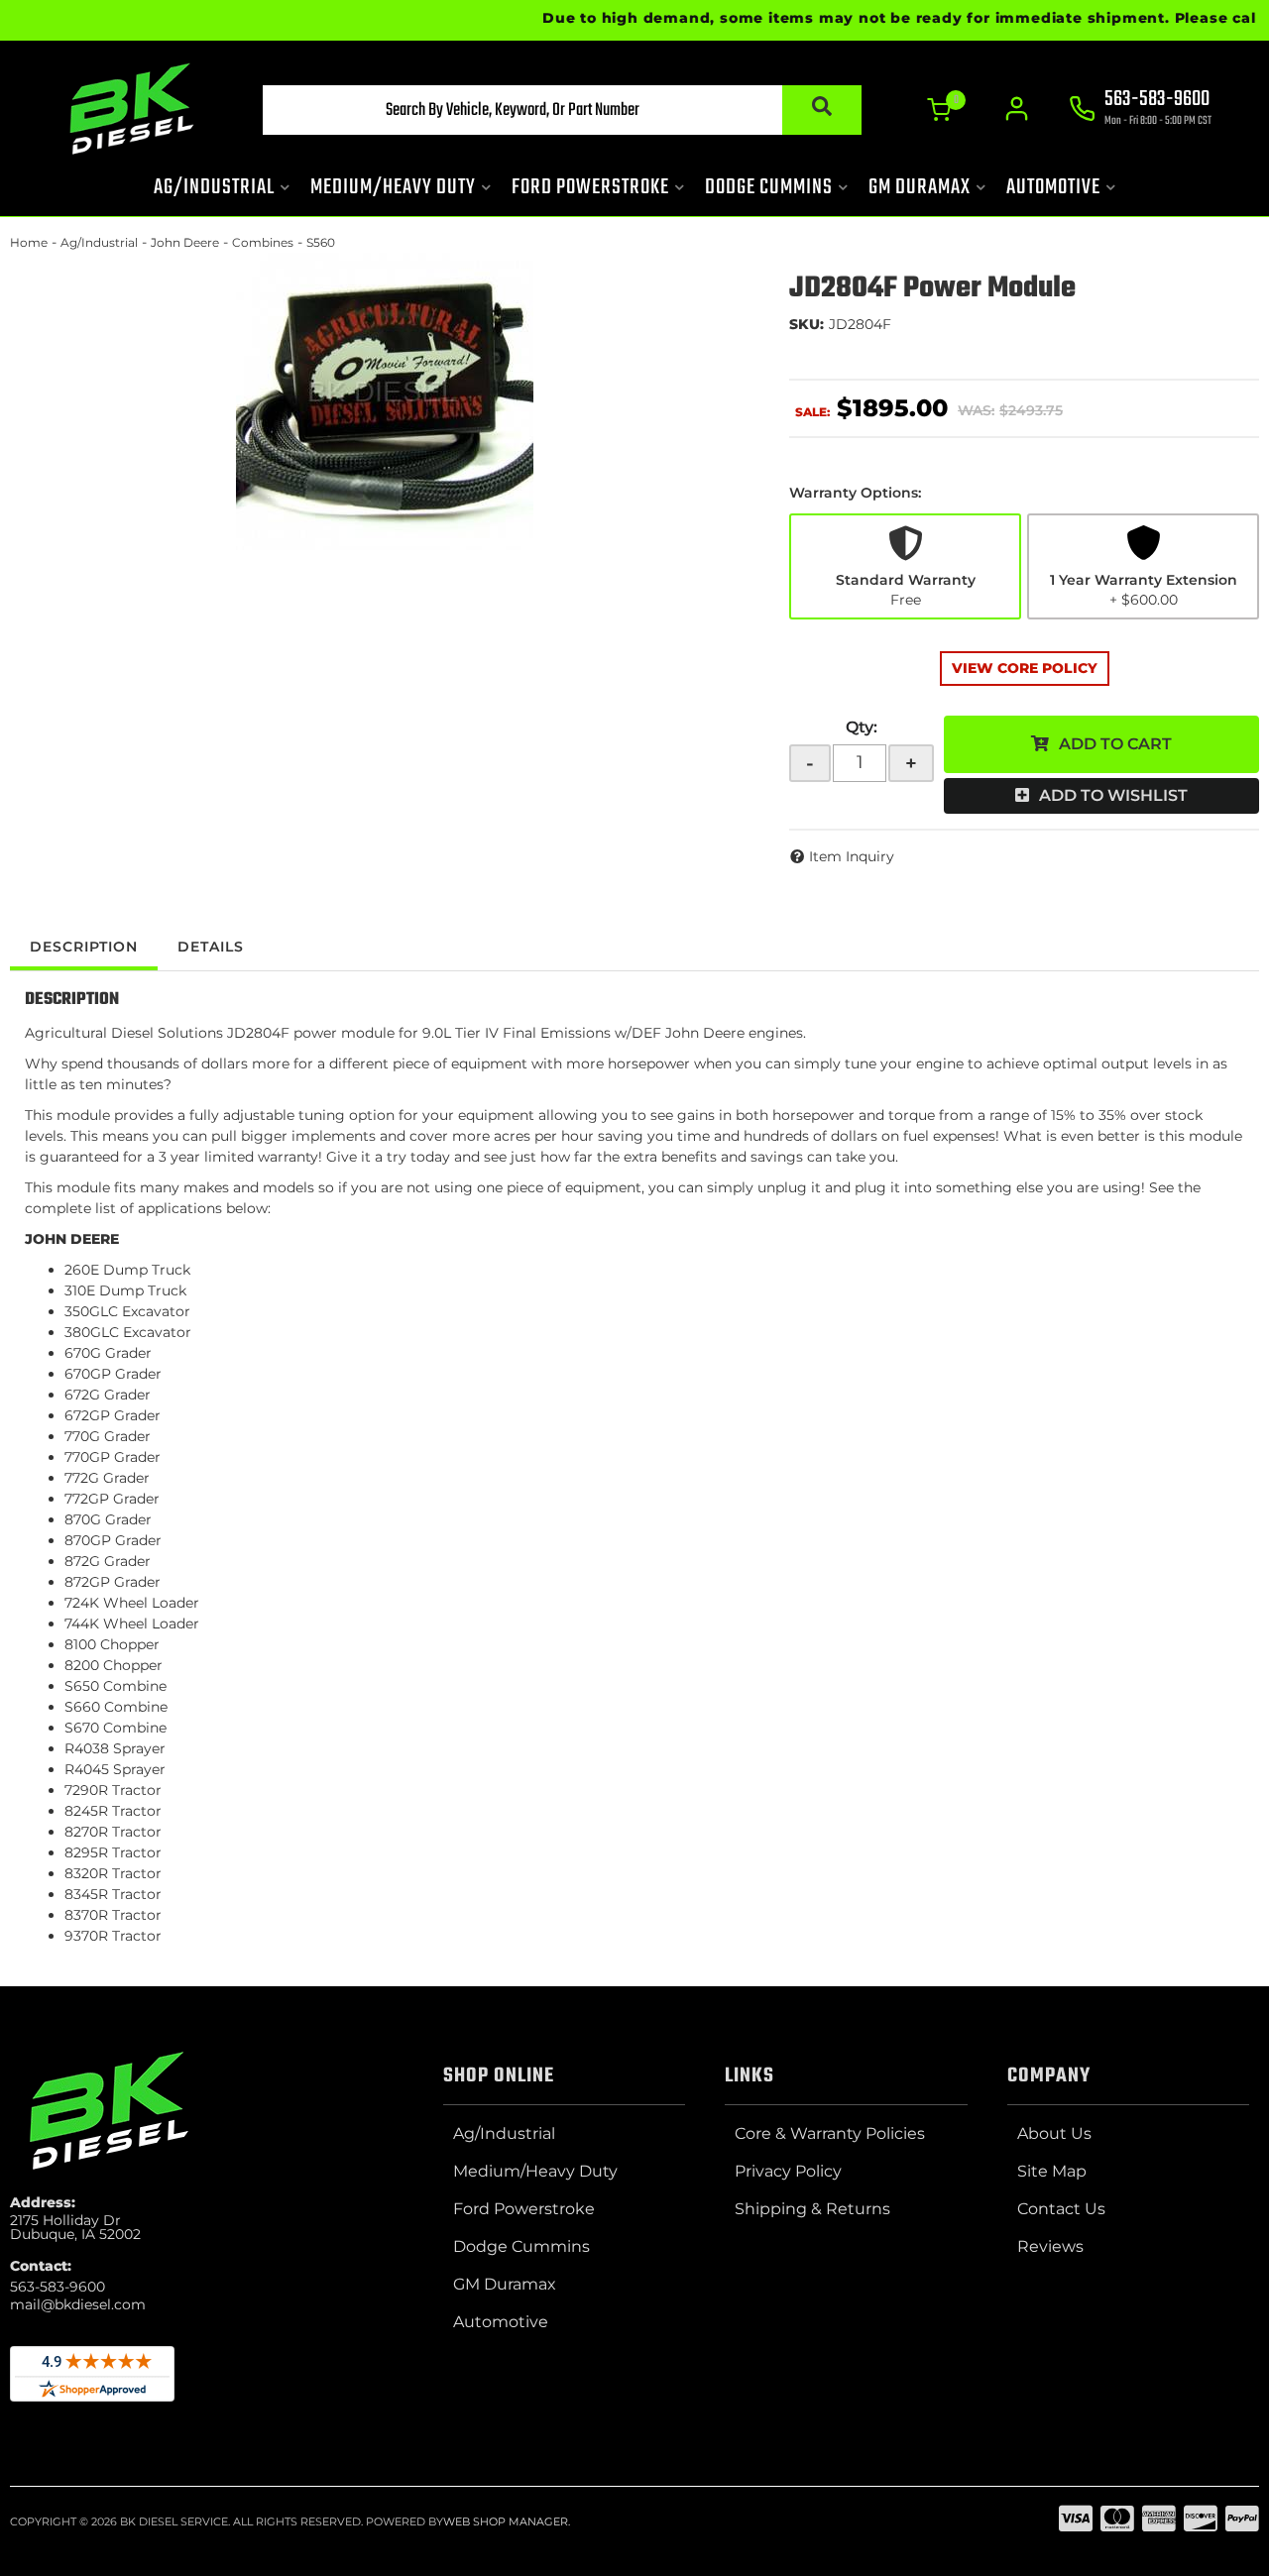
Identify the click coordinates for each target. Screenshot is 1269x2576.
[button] (562, 110)
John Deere (185, 242)
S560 (321, 242)
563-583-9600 (58, 2287)
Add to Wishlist (1113, 795)
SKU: (807, 324)
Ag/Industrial (99, 242)
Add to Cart (1115, 744)
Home (29, 242)
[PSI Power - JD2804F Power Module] (385, 401)
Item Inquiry (852, 856)
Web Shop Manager (506, 2521)
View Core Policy (1025, 668)
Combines (263, 242)
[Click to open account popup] (1017, 109)
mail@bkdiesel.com (78, 2304)
